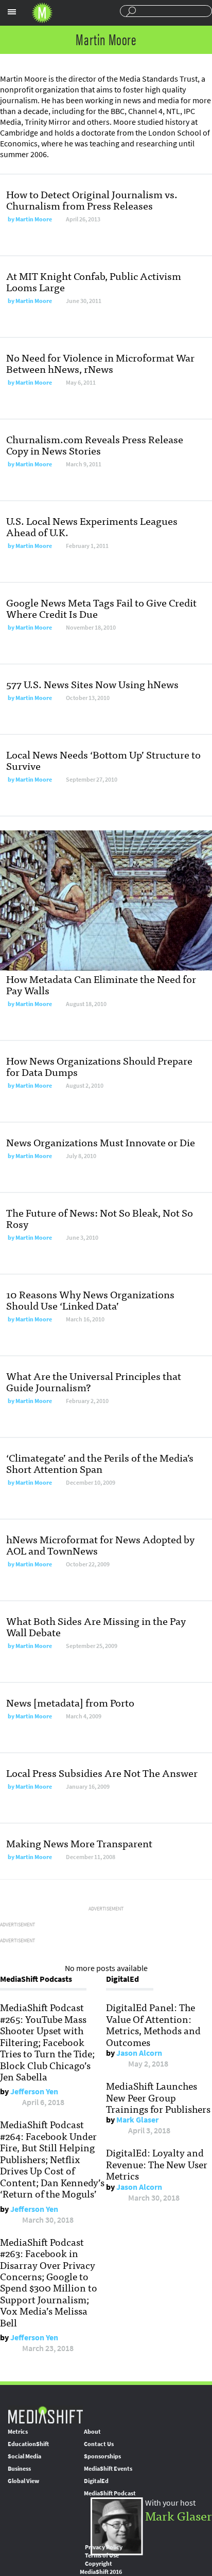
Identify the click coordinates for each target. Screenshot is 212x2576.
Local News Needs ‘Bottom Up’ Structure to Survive (103, 760)
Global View (23, 2481)
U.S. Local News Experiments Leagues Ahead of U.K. (92, 526)
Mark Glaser (137, 2120)
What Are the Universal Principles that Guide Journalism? (94, 1381)
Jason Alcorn (139, 2053)
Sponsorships (102, 2456)
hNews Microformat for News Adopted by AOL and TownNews (100, 1545)
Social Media (24, 2456)
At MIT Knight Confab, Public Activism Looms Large (94, 281)
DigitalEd (96, 2481)
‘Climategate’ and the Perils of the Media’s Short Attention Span (100, 1463)
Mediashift (42, 13)
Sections (12, 12)
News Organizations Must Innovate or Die (101, 1142)
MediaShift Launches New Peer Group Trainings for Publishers (158, 2097)
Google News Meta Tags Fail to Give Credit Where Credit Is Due (101, 608)
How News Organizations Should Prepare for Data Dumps (99, 1066)
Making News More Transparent (79, 1843)
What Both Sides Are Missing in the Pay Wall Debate (96, 1626)
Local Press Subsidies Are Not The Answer (102, 1773)
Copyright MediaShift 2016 (101, 2568)
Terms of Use (102, 2555)
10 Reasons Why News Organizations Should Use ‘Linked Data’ (90, 1300)
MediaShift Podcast (110, 2493)
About (92, 2432)
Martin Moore (34, 219)
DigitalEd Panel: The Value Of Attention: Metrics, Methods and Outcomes (153, 2024)
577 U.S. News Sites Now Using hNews (92, 684)
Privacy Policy (104, 2547)
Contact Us (99, 2444)
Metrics (18, 2432)
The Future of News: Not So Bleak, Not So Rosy (100, 1218)
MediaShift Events (108, 2469)
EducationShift (28, 2444)
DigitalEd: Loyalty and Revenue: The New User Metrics (157, 2164)
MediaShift (45, 2414)
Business (19, 2469)
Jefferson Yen (34, 2091)
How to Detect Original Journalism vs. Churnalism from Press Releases (92, 200)
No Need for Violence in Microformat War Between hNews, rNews (100, 363)
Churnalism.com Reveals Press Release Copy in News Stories (95, 444)
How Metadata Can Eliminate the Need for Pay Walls (101, 984)
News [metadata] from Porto (70, 1702)
